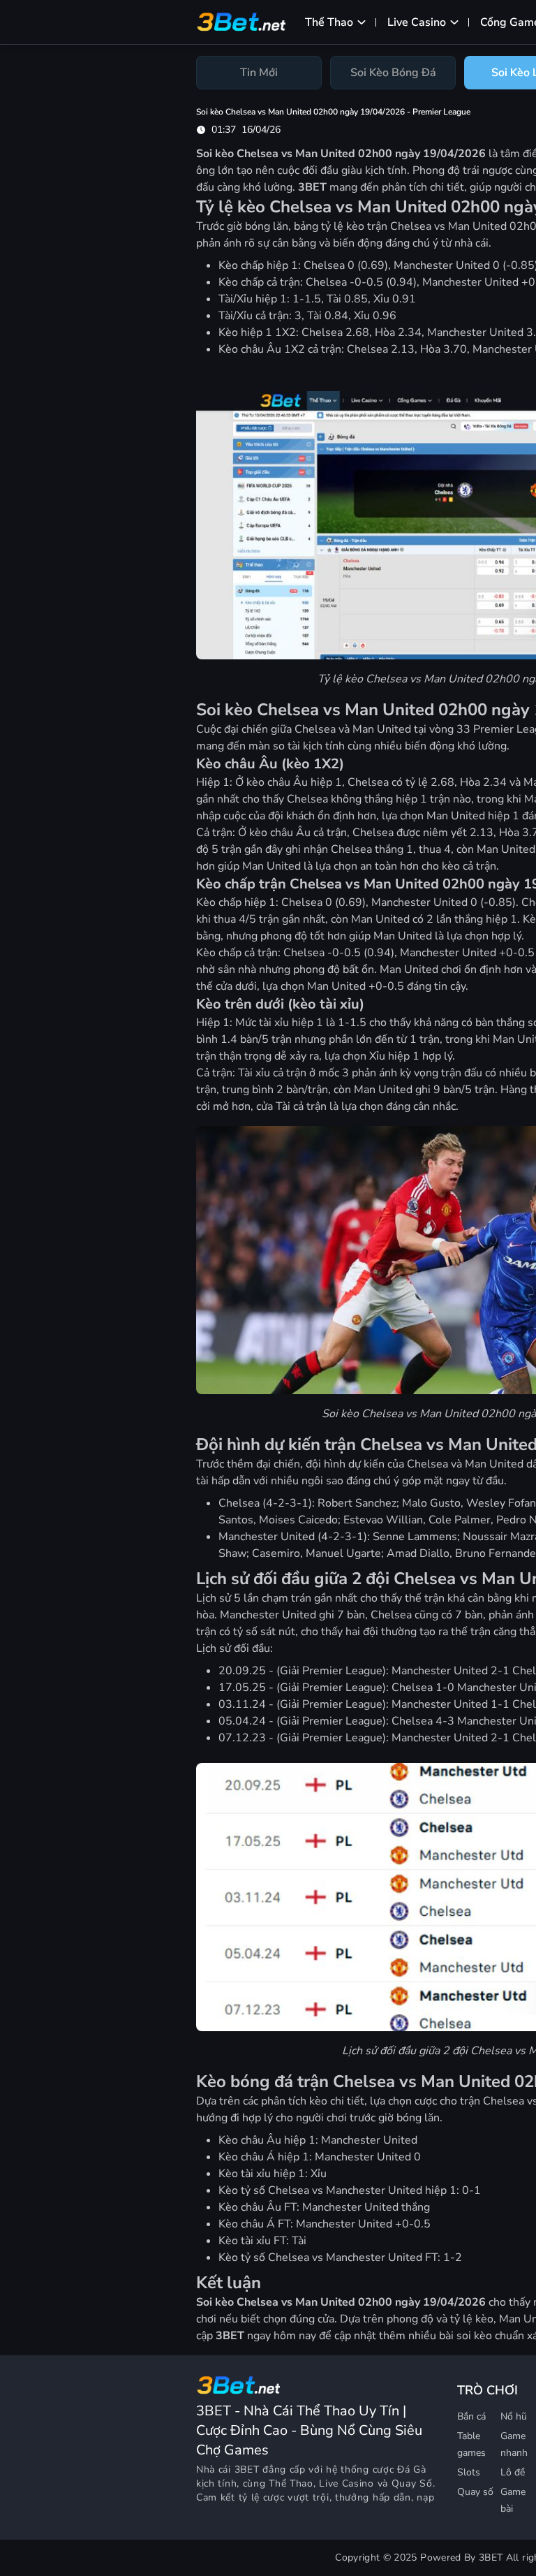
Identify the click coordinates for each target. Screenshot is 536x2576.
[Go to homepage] (238, 2385)
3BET (247, 2469)
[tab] (259, 73)
